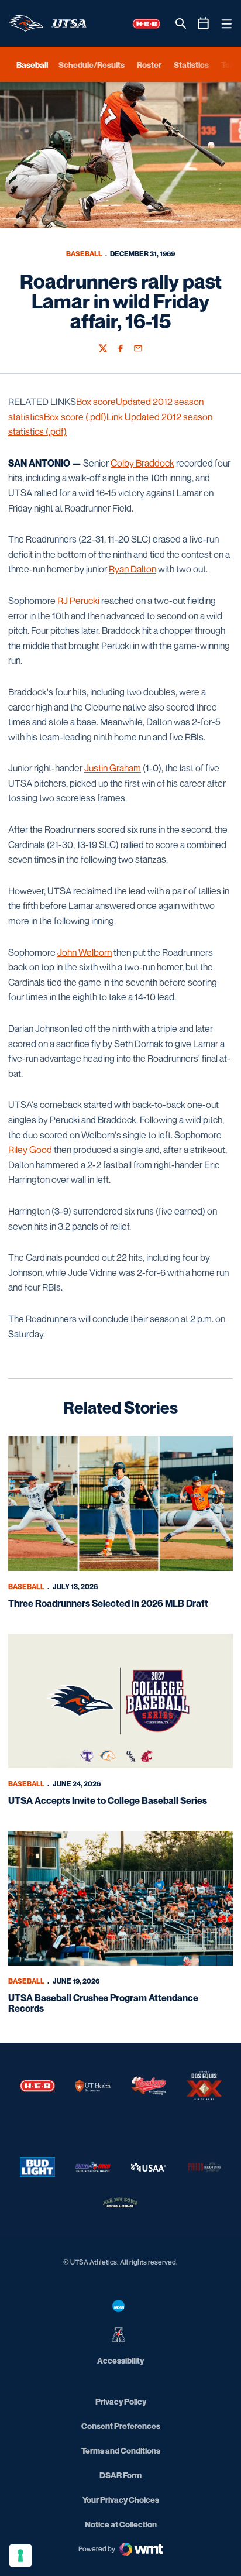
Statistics (191, 65)
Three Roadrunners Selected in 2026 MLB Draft (108, 1603)
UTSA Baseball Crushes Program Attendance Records (103, 2003)
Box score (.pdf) (75, 417)
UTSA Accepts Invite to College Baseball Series (108, 1800)
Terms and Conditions (121, 2450)
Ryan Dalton (132, 569)
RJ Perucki (78, 601)
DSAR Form (120, 2475)
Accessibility (120, 2360)
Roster (149, 65)
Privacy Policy (121, 2401)
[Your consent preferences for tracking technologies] (20, 2556)
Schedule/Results (92, 65)
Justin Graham (113, 768)
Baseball (84, 254)
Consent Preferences (121, 2426)
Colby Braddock (142, 463)
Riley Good (30, 1150)
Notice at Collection (121, 2524)
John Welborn (85, 952)
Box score (96, 402)
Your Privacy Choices (121, 2500)
